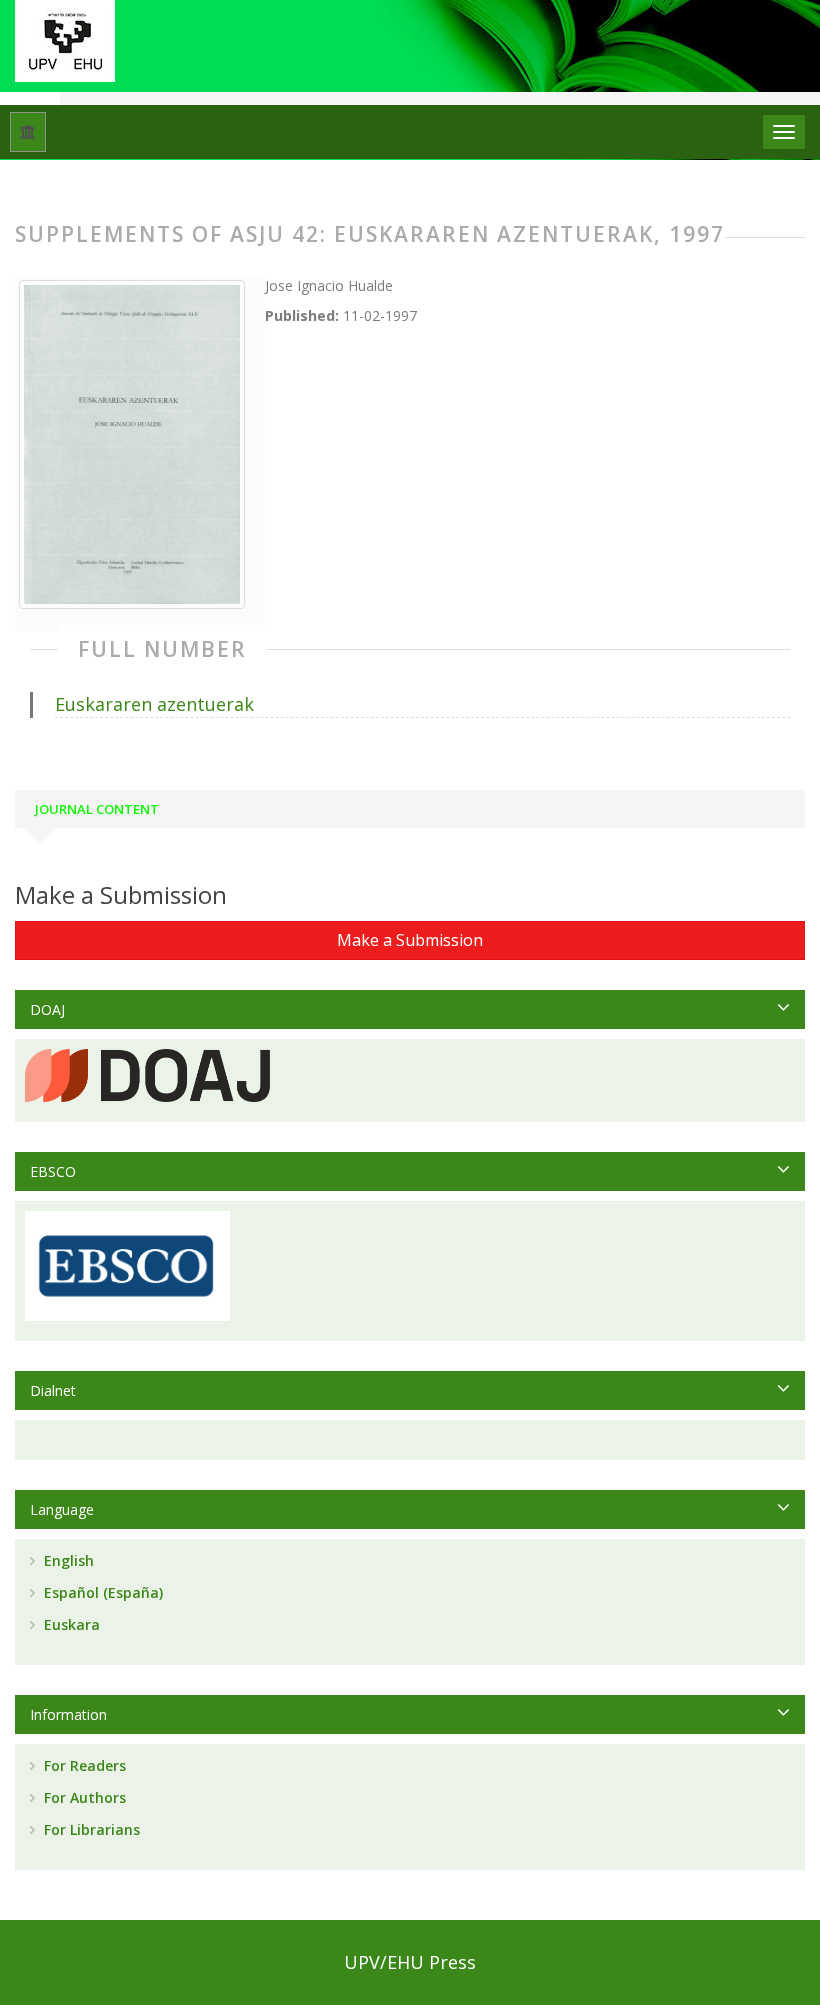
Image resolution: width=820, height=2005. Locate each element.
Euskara (70, 1624)
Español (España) (101, 1592)
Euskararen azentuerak (154, 704)
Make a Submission (410, 940)
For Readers (83, 1765)
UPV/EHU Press (410, 1962)
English (67, 1560)
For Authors (83, 1797)
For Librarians (90, 1829)
